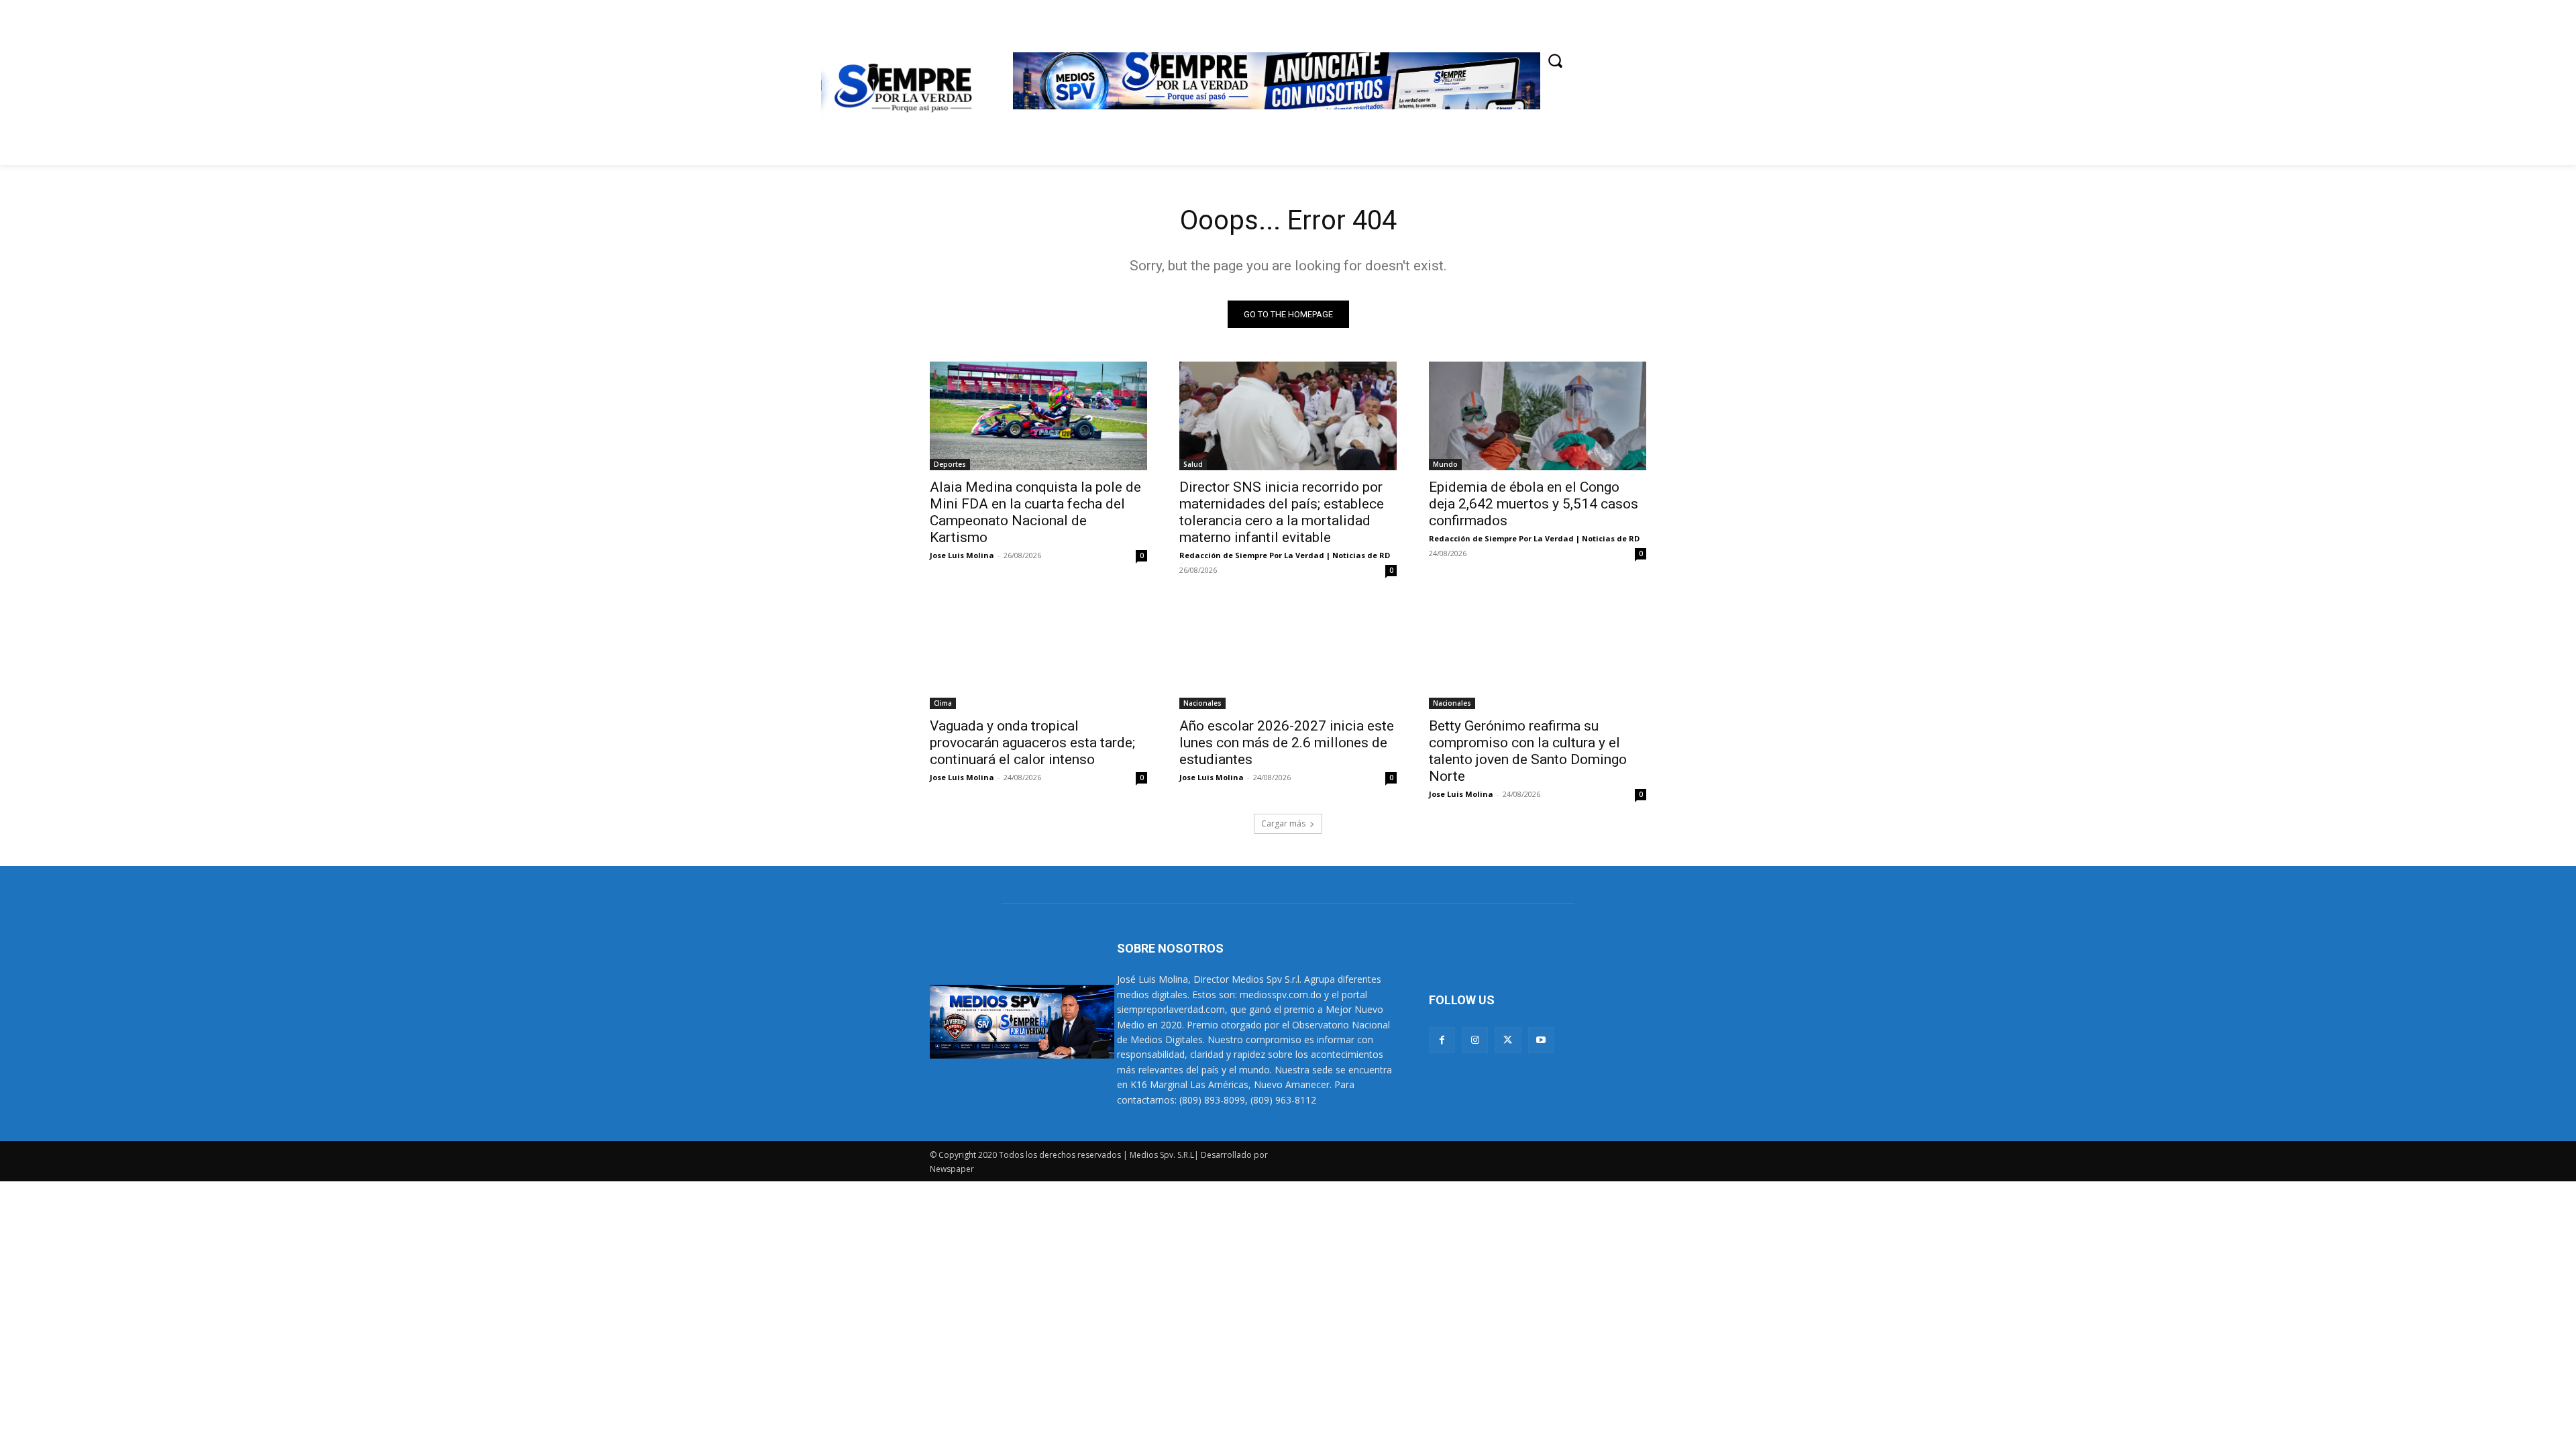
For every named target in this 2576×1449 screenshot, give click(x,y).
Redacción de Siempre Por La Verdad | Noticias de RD (1285, 555)
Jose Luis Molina (962, 555)
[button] (1555, 60)
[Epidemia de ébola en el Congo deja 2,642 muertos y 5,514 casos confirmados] (1538, 416)
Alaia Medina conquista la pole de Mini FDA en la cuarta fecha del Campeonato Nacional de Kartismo (1035, 512)
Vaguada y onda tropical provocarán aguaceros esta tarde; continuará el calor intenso (1032, 743)
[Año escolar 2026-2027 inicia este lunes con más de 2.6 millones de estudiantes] (1288, 655)
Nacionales (1202, 703)
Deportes (950, 464)
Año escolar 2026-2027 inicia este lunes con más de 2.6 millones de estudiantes (1287, 743)
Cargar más (1283, 823)
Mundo (1445, 464)
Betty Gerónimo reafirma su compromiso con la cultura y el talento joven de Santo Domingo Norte (1528, 751)
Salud (1193, 464)
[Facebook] (1442, 1040)
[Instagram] (1475, 1040)
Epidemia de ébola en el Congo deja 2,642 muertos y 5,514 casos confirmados (1534, 504)
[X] (1508, 1040)
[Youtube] (1541, 1040)
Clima (943, 703)
